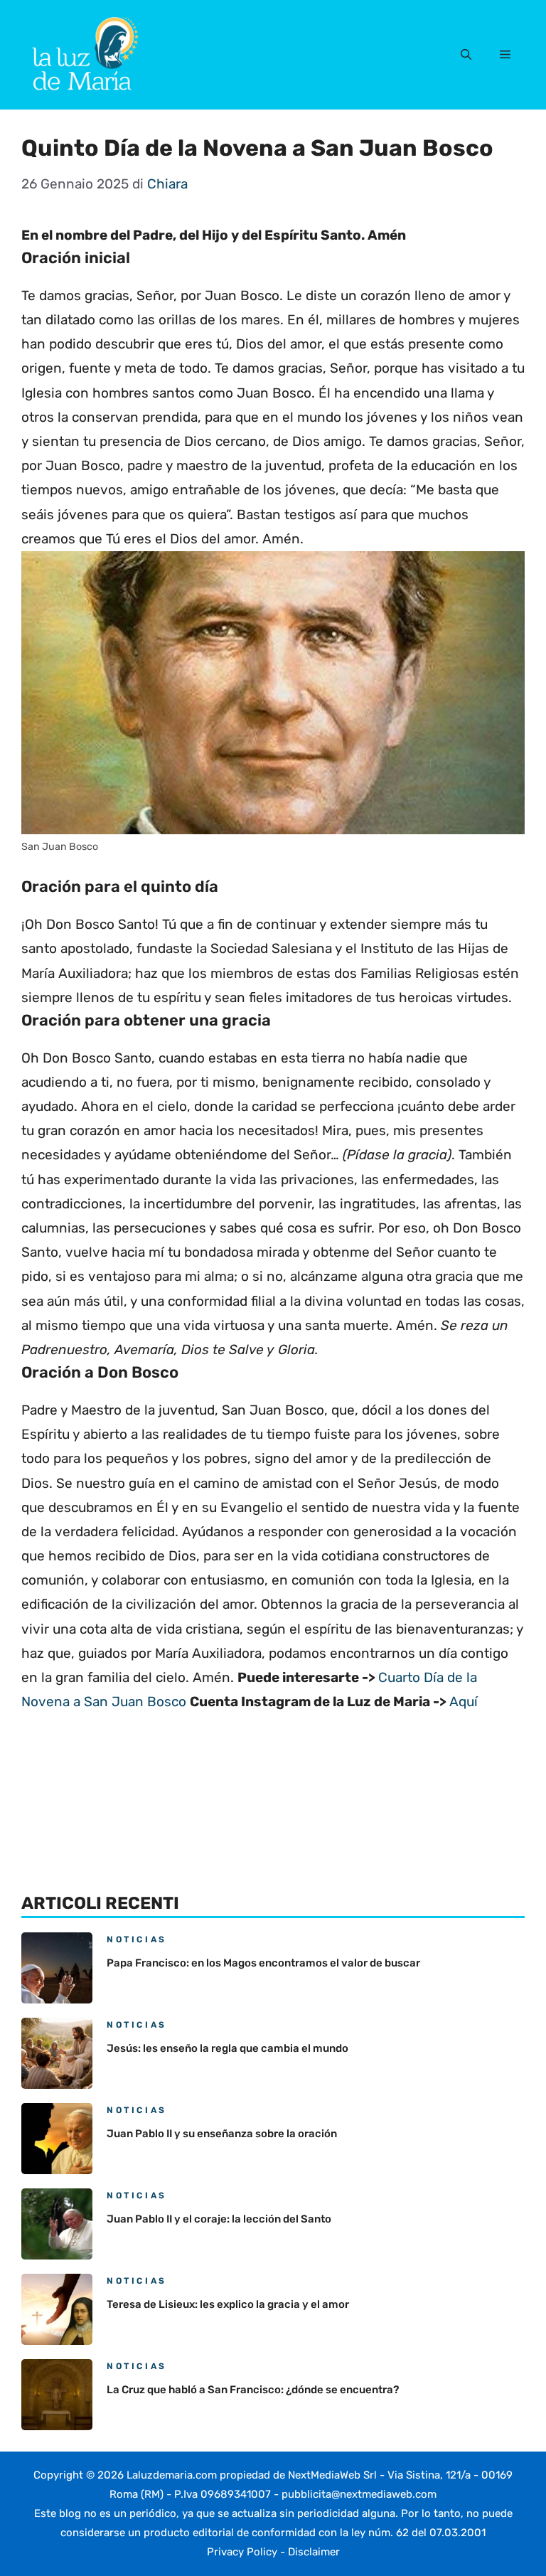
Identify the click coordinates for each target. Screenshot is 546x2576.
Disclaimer (314, 2552)
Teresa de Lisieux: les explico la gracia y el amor (228, 2304)
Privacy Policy (242, 2552)
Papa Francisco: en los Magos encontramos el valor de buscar (263, 1963)
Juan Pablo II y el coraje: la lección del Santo (219, 2219)
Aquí (464, 1702)
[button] (466, 55)
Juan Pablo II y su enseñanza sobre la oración (222, 2134)
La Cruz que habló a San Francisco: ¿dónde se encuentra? (253, 2390)
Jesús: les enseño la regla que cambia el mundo (227, 2048)
